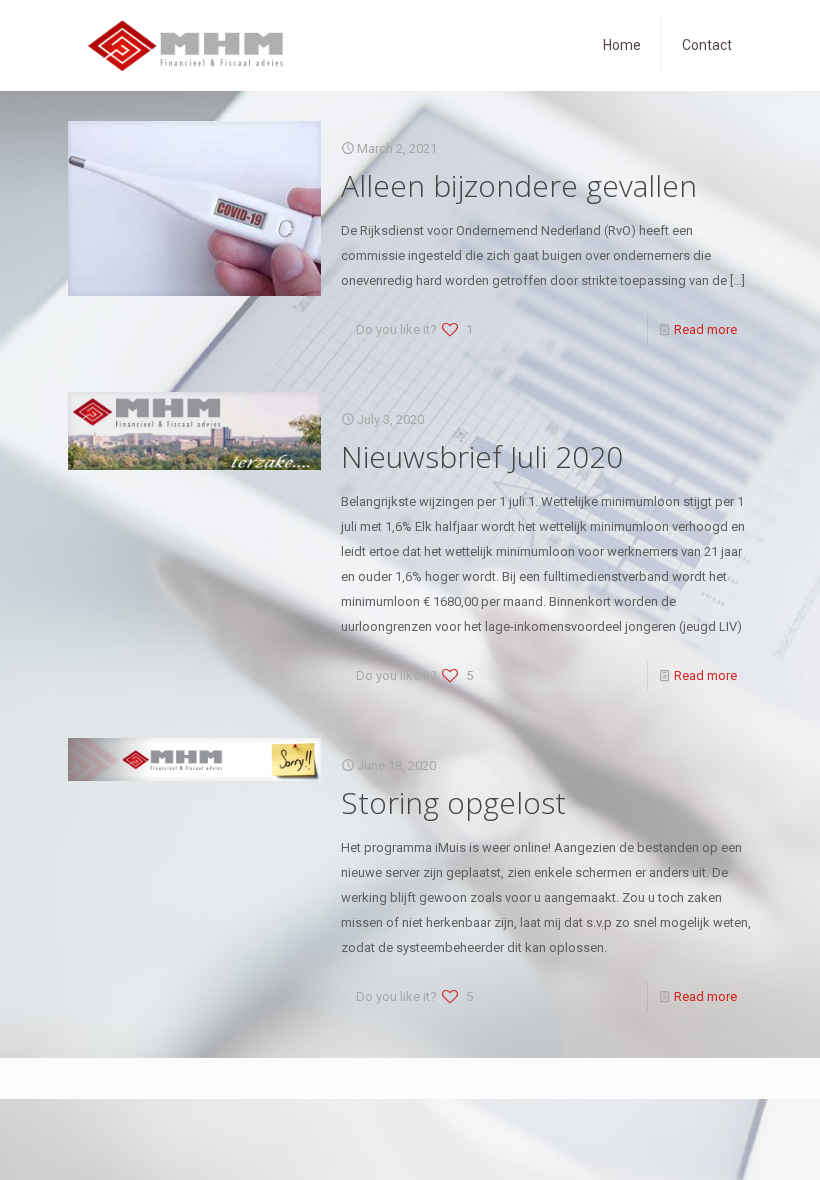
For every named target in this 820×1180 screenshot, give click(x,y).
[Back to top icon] (724, 1139)
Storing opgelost (453, 802)
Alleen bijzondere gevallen (519, 185)
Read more (705, 329)
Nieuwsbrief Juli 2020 (482, 456)
